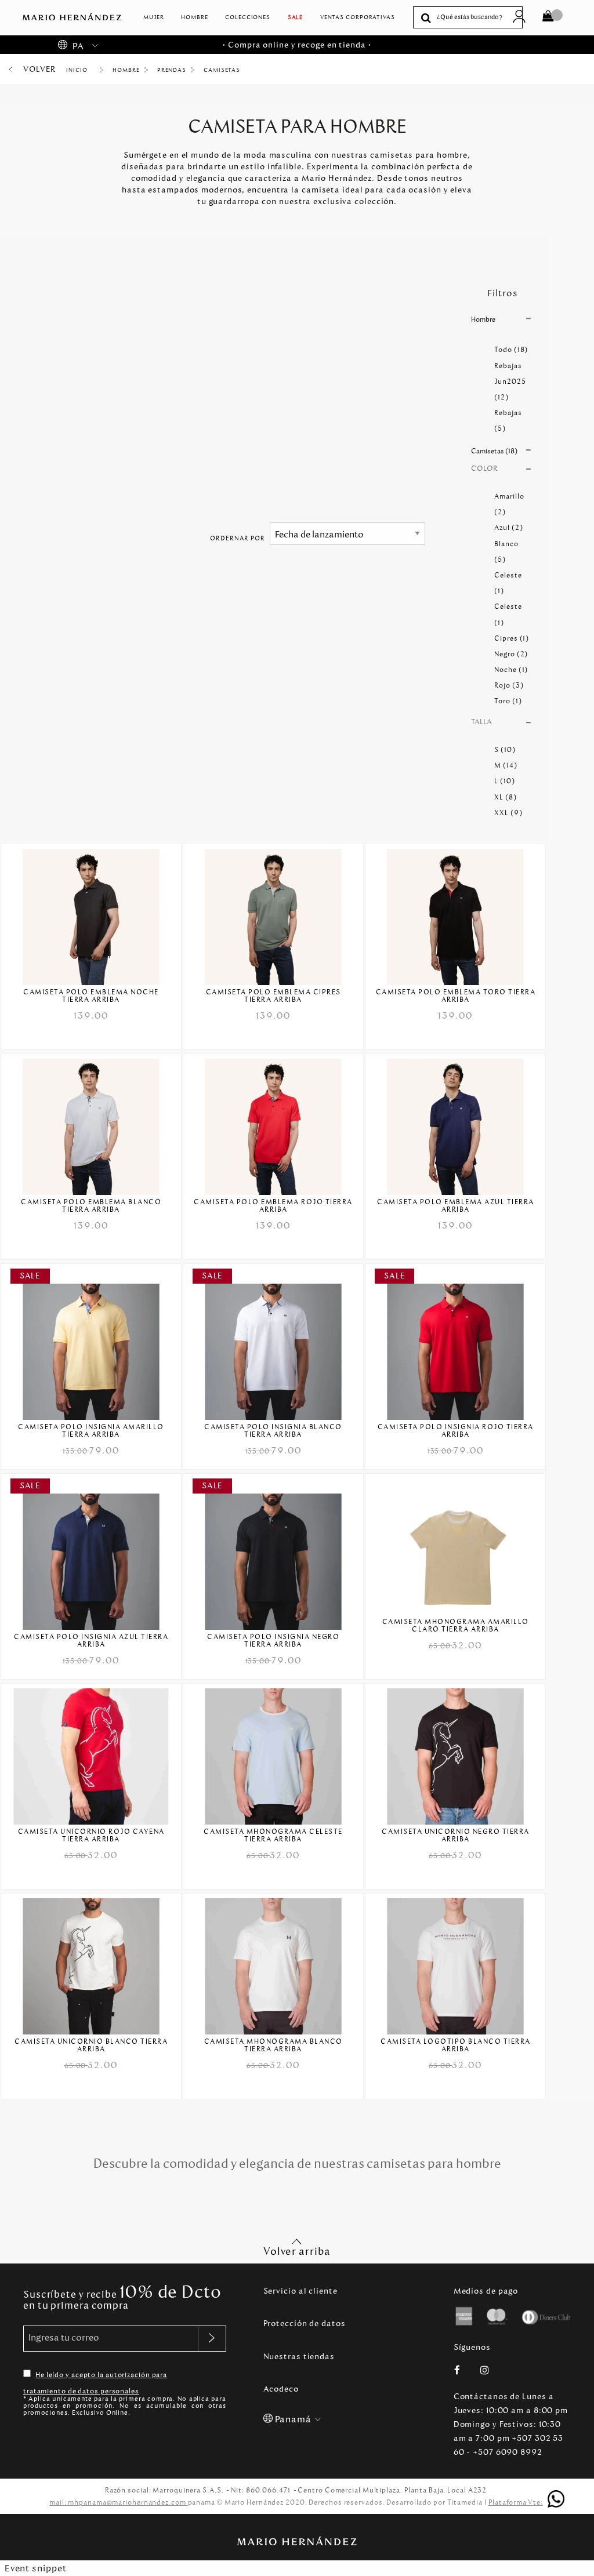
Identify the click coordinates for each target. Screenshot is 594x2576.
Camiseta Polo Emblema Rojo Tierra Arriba (273, 1206)
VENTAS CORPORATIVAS (358, 17)
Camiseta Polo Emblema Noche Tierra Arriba (91, 996)
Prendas (172, 70)
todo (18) (511, 350)
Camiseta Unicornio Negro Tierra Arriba (456, 1836)
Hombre (194, 17)
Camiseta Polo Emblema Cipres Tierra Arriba (274, 996)
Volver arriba (297, 2251)
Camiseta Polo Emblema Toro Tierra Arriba (456, 996)
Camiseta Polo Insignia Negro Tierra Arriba (273, 1641)
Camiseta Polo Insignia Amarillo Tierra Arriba (91, 1431)
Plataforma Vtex (517, 2502)
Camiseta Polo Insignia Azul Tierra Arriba (91, 1641)
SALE (296, 17)
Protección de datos (305, 2324)
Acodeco (281, 2389)
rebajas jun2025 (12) (510, 382)
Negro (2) (511, 654)
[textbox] (477, 18)
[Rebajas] (91, 1344)
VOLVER (39, 69)
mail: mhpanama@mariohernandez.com (119, 2502)
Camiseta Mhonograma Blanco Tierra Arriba (274, 2045)
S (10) (505, 750)
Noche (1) (511, 670)
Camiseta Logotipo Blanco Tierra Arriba (456, 2045)
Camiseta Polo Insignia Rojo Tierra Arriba (456, 1431)
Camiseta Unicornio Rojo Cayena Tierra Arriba (91, 1836)
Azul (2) (508, 528)
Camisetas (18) (494, 451)
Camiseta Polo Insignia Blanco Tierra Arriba (273, 1431)
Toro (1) (508, 701)
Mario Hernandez (81, 70)
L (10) (504, 781)
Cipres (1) (512, 638)
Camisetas (222, 70)
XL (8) (505, 797)
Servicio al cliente (300, 2291)
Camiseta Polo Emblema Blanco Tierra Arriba (91, 1206)
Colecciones (248, 17)
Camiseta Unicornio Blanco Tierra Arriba (91, 2045)
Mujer (154, 17)
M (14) (506, 765)
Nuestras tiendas (299, 2357)
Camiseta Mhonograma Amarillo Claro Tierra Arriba (456, 1626)
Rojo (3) (509, 685)
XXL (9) (508, 813)
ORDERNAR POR (238, 538)
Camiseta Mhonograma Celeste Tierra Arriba (273, 1836)
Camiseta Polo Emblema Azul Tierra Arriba (456, 1206)
